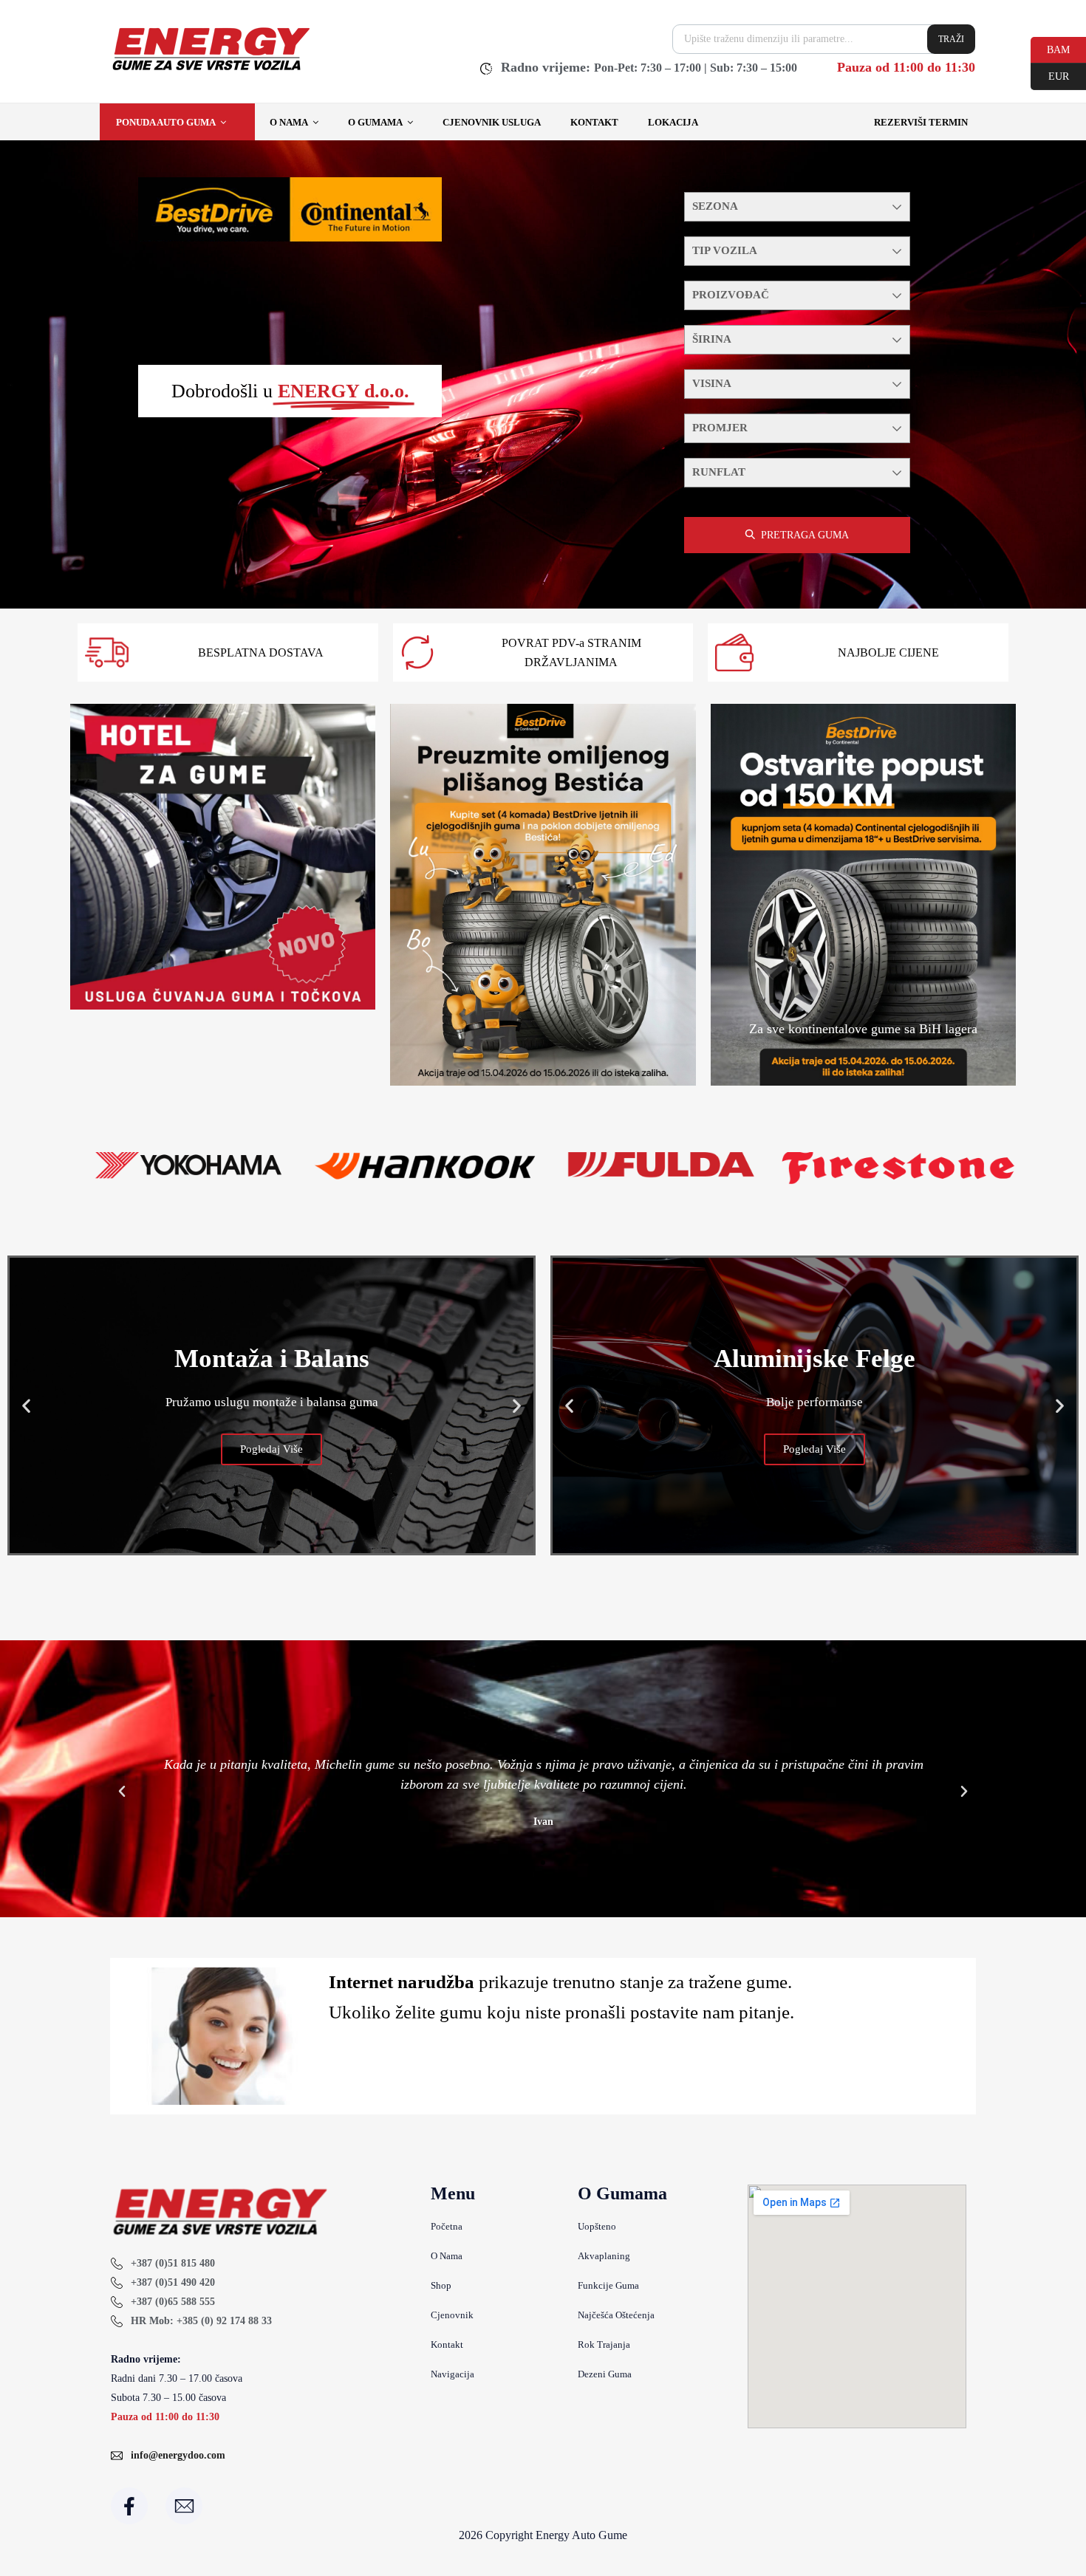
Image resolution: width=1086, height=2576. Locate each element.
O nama (289, 122)
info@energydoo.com (178, 2455)
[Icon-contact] (184, 2506)
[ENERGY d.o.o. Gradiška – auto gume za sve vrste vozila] (210, 70)
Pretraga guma (805, 535)
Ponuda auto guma (166, 122)
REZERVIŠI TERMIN (921, 122)
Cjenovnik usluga (492, 122)
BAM (1050, 49)
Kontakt (594, 122)
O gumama (375, 122)
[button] (26, 1405)
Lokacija (673, 122)
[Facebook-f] (129, 2506)
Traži (951, 39)
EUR (1050, 75)
